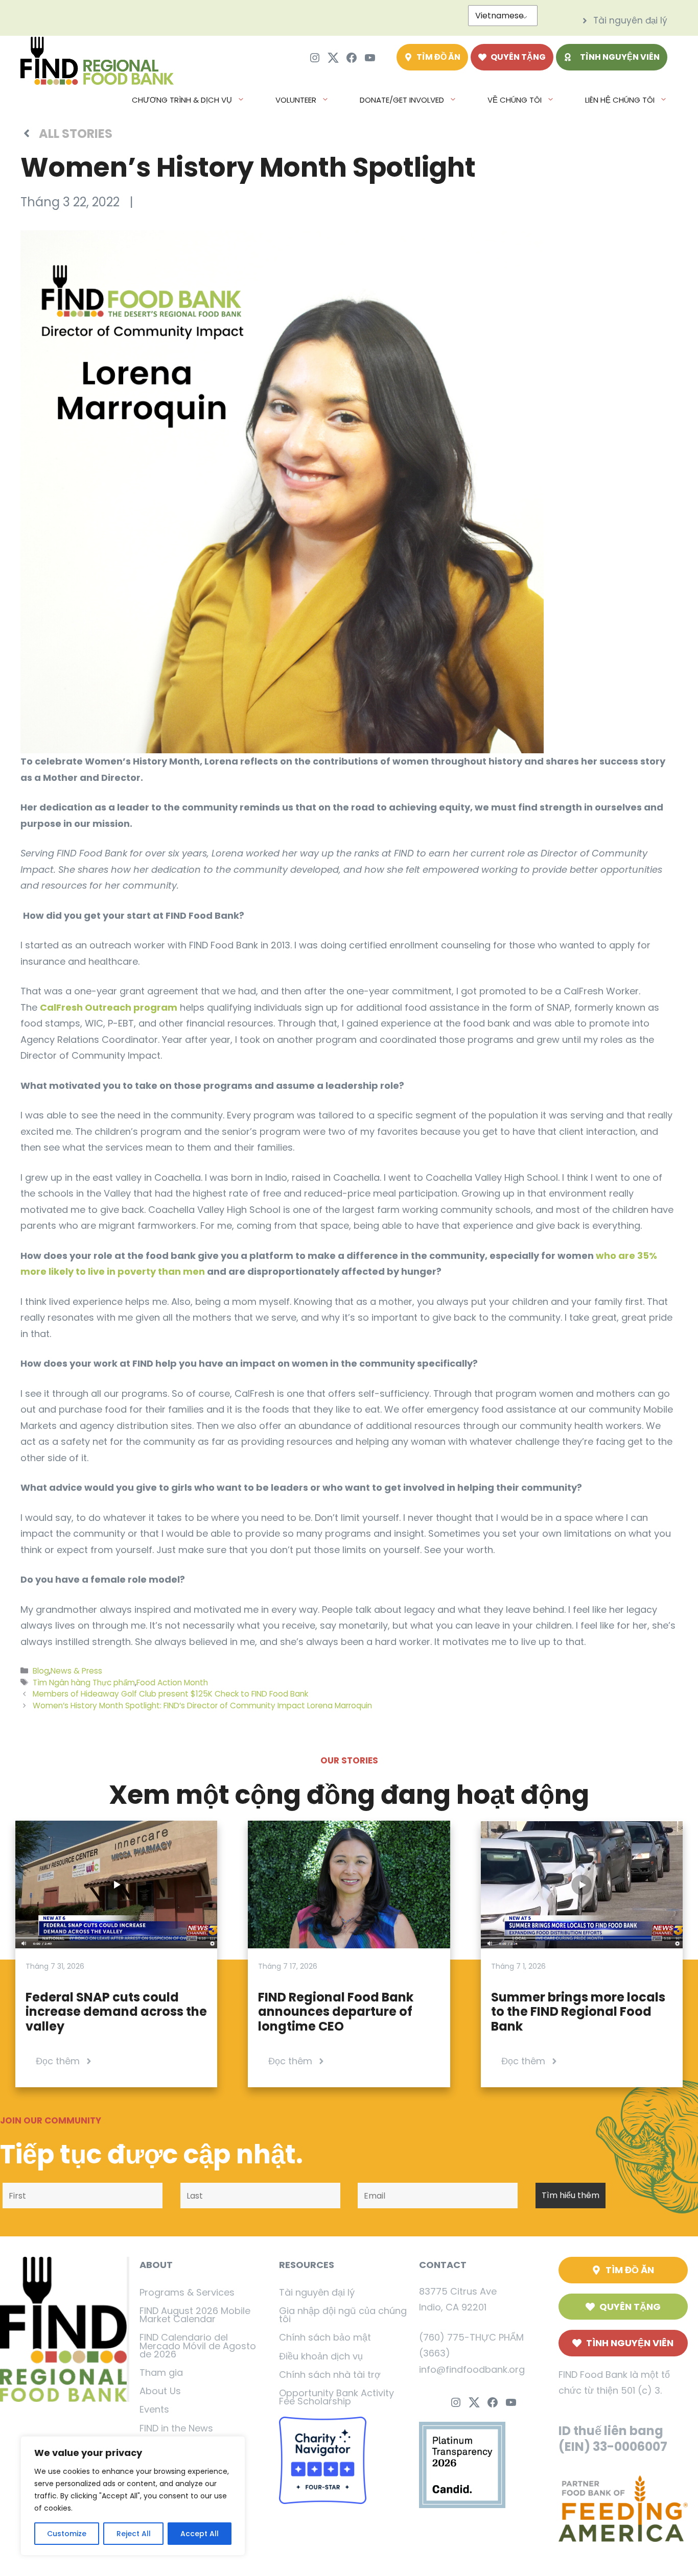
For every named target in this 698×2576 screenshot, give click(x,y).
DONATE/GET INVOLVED (402, 100)
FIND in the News (176, 2428)
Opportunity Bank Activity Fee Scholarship (336, 2397)
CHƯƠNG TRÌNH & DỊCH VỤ (182, 100)
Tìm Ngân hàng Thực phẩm (84, 1683)
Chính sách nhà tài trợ (330, 2375)
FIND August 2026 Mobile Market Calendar (195, 2315)
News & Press (76, 1671)
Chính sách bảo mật (325, 2337)
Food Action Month (172, 1683)
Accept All (200, 2534)
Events (154, 2409)
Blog (41, 1671)
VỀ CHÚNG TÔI (515, 100)
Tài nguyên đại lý (317, 2292)
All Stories (76, 134)
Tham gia (161, 2372)
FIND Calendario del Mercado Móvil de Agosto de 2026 (198, 2345)
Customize (67, 2534)
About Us (160, 2391)
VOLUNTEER (296, 100)
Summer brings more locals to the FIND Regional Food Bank (578, 2012)
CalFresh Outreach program (109, 1007)
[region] (133, 2496)
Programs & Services (187, 2292)
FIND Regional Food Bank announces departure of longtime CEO (336, 2012)
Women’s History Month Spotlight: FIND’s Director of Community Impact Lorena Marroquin (202, 1706)
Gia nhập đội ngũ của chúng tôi (343, 2315)
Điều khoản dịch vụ (321, 2356)
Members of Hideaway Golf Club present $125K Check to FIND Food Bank (170, 1694)
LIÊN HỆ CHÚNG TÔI (620, 100)
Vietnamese (499, 16)
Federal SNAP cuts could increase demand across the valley (116, 2012)
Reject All (134, 2534)
